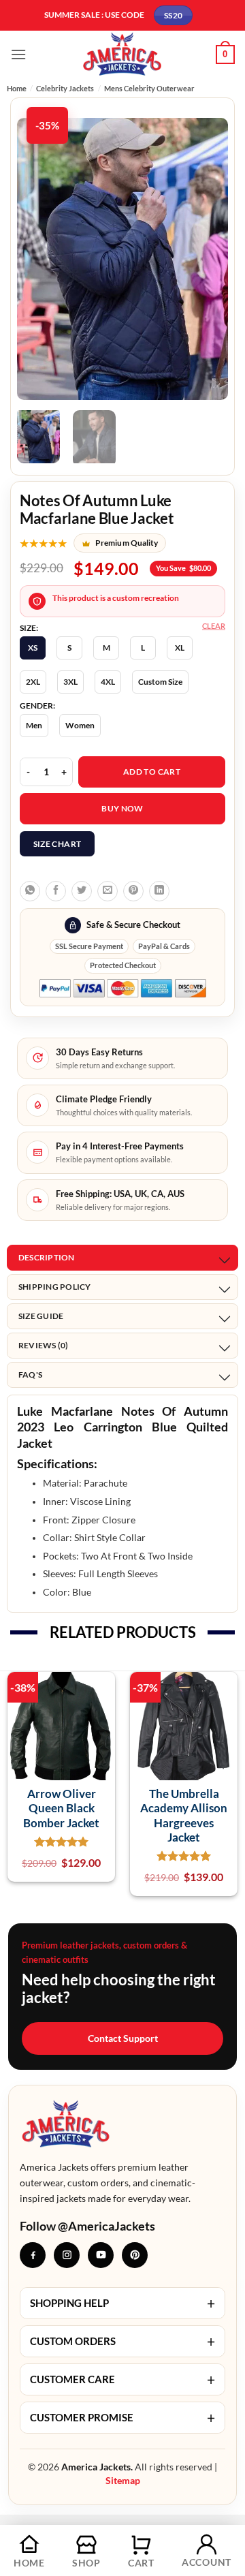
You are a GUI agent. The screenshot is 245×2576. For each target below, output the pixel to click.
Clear (214, 626)
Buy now (122, 808)
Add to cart (152, 772)
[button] (18, 54)
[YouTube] (101, 2255)
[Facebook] (33, 2255)
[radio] (33, 648)
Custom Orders (122, 2341)
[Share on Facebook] (56, 891)
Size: (29, 628)
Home (17, 88)
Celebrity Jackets (65, 88)
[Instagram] (67, 2255)
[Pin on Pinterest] (133, 891)
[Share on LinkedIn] (159, 891)
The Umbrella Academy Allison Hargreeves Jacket (184, 1815)
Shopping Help (122, 2303)
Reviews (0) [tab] (44, 1345)
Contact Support (123, 2038)
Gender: (37, 706)
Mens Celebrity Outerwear (149, 88)
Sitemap (123, 2480)
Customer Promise (122, 2418)
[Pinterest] (135, 2255)
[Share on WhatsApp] (30, 891)
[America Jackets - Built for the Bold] (123, 54)
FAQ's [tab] (30, 1375)
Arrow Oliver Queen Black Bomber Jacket (61, 1808)
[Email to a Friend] (108, 891)
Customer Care (122, 2379)
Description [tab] (47, 1257)
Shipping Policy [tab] (55, 1287)
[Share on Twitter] (82, 891)
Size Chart (58, 844)
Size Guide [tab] (41, 1316)
